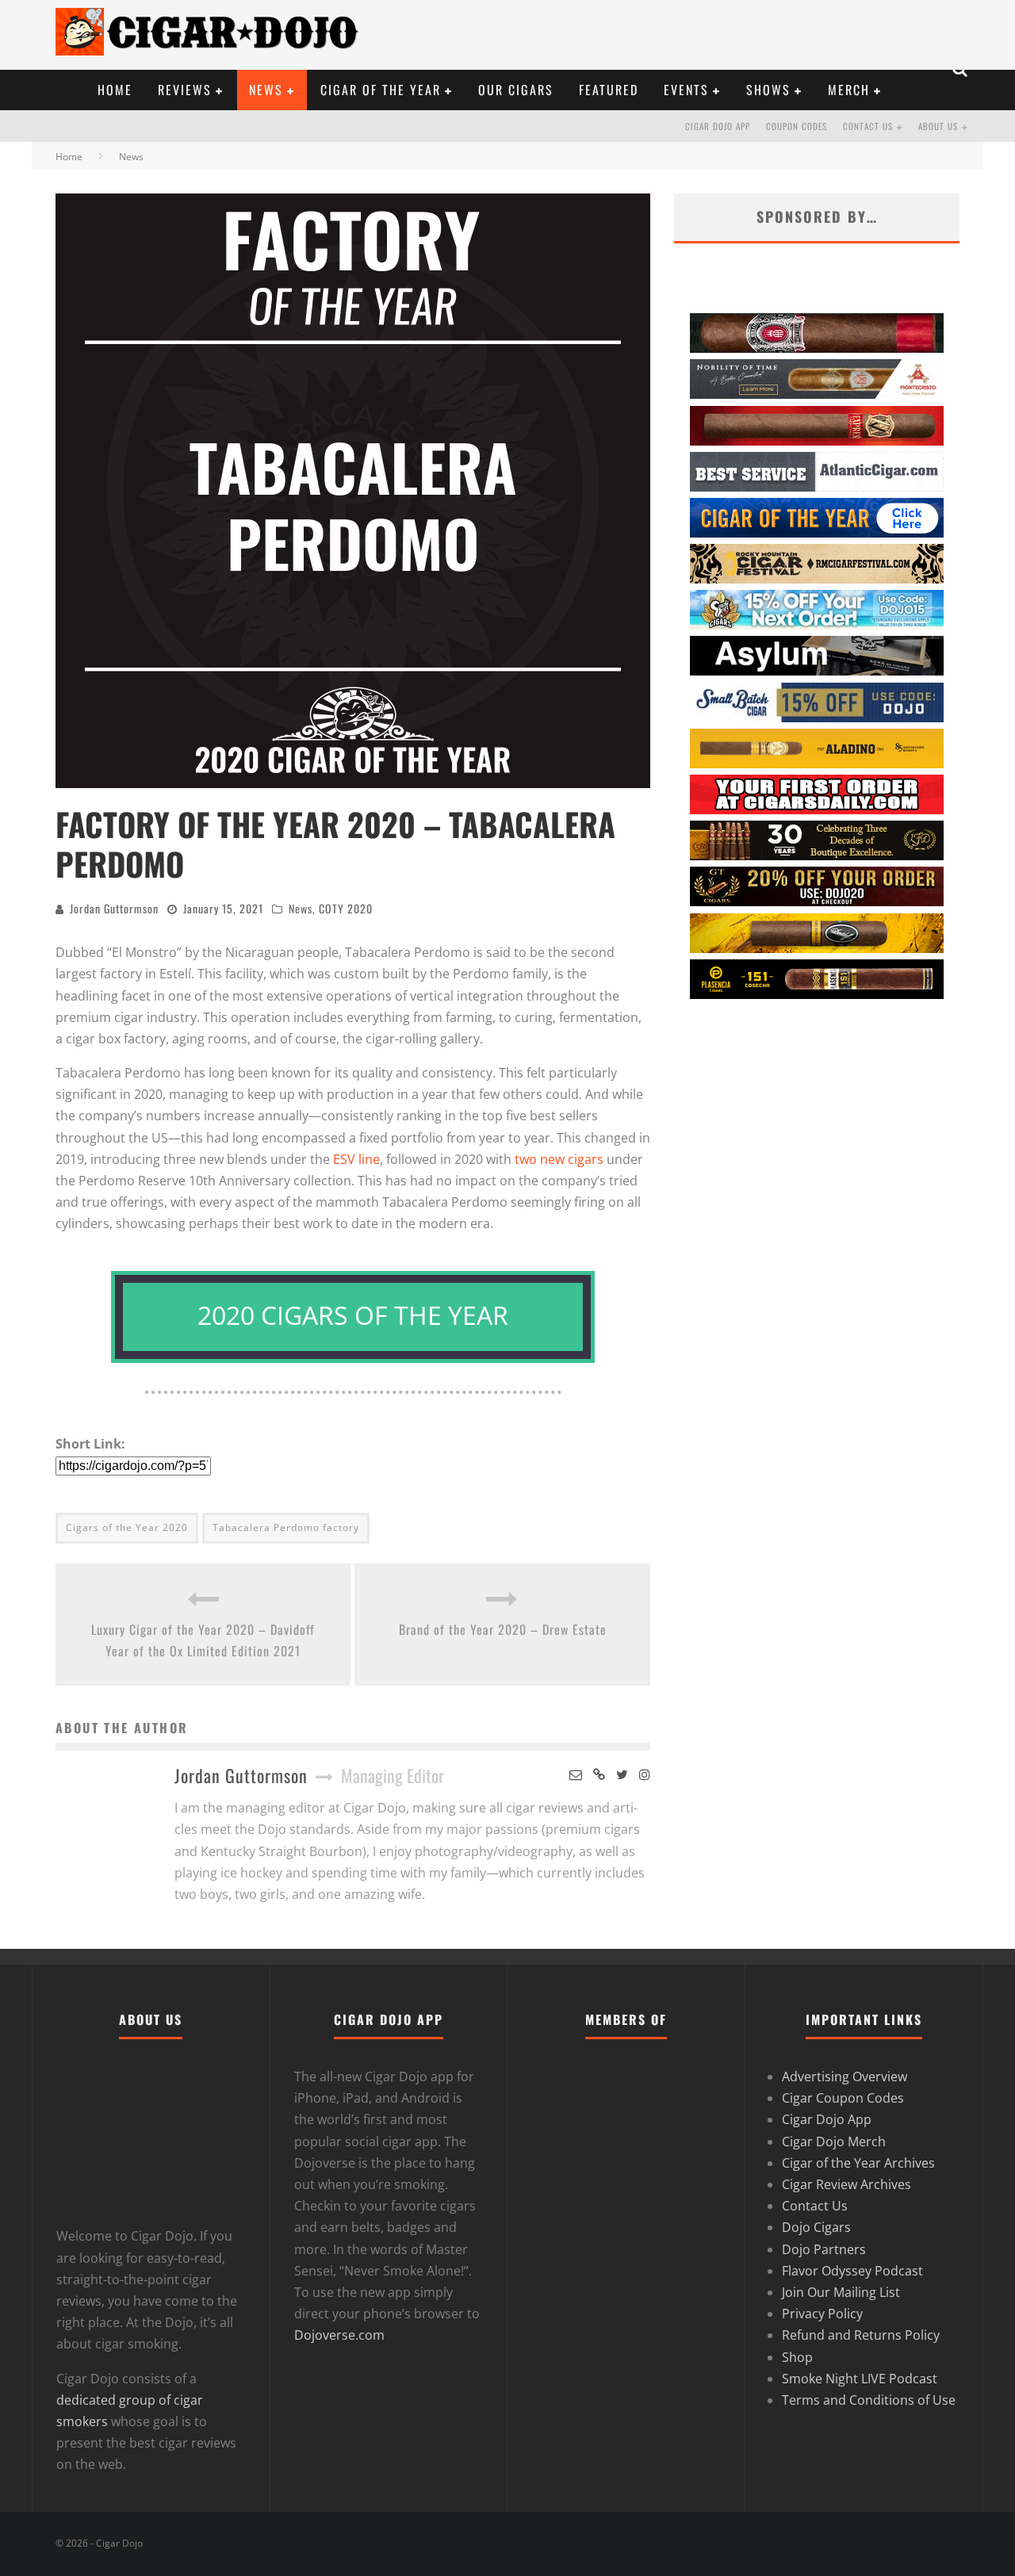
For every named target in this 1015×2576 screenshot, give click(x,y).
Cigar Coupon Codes (843, 2098)
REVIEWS (185, 90)
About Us (938, 126)
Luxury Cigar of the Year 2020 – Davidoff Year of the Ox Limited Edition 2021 (203, 1640)
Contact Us (868, 126)
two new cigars (559, 1159)
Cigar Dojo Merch (834, 2142)
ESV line (356, 1159)
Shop (797, 2357)
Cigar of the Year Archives (858, 2163)
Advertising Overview (845, 2076)
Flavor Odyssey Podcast (852, 2271)
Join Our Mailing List (841, 2292)
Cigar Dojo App (718, 126)
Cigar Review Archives (846, 2184)
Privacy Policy (822, 2314)
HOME (115, 90)
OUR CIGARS (516, 90)
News (301, 908)
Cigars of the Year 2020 (127, 1527)
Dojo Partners (824, 2249)
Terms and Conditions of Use (869, 2400)
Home (69, 157)
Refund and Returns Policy (861, 2335)
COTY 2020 (346, 908)
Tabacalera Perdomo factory (286, 1527)
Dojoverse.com (339, 2335)
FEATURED (609, 90)
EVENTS (686, 90)
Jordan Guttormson (114, 908)
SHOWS (768, 90)
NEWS (266, 90)
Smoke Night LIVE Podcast (860, 2379)
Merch (849, 90)
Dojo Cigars (816, 2227)
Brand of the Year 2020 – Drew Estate (503, 1629)
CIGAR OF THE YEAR (381, 90)
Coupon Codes (797, 126)
